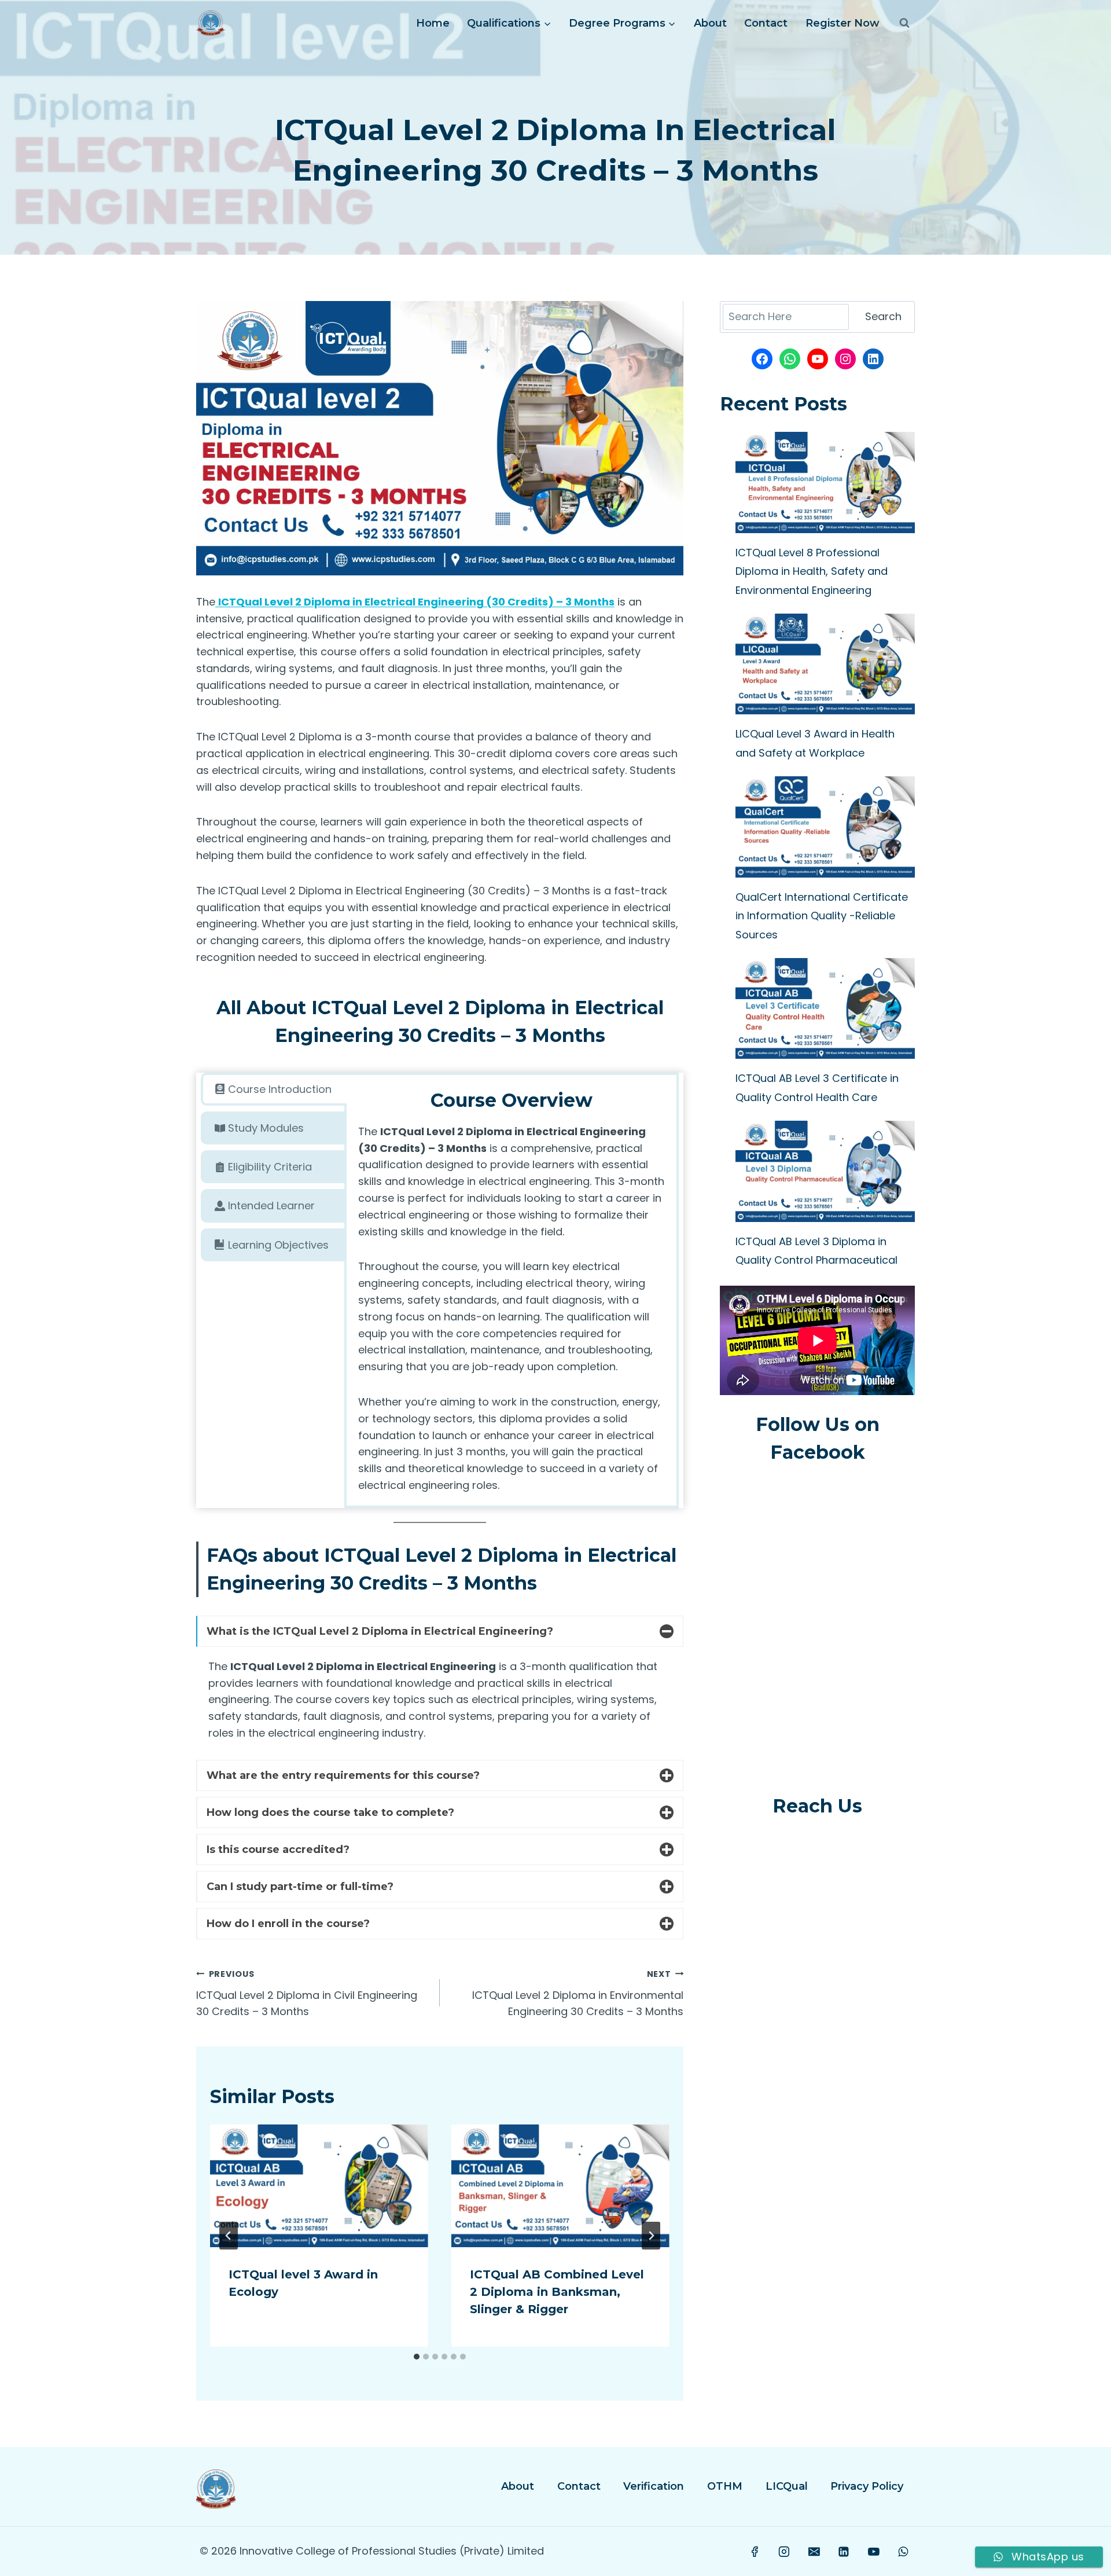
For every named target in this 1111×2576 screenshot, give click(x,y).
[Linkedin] (844, 2552)
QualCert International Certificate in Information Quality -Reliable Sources (822, 916)
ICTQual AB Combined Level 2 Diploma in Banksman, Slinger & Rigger (557, 2292)
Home (433, 23)
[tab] (274, 1089)
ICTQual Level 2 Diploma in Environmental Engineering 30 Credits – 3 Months (578, 1994)
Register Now (843, 23)
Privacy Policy (867, 2486)
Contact (766, 23)
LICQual (787, 2486)
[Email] (814, 2552)
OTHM (725, 2486)
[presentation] (319, 2186)
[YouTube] (874, 2552)
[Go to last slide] (229, 2236)
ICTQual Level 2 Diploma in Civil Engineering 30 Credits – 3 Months (307, 1994)
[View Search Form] (904, 23)
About (710, 23)
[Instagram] (785, 2552)
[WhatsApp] (903, 2552)
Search (883, 316)
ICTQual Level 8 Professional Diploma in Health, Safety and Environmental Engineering (812, 571)
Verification (654, 2486)
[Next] (651, 2236)
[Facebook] (755, 2552)
